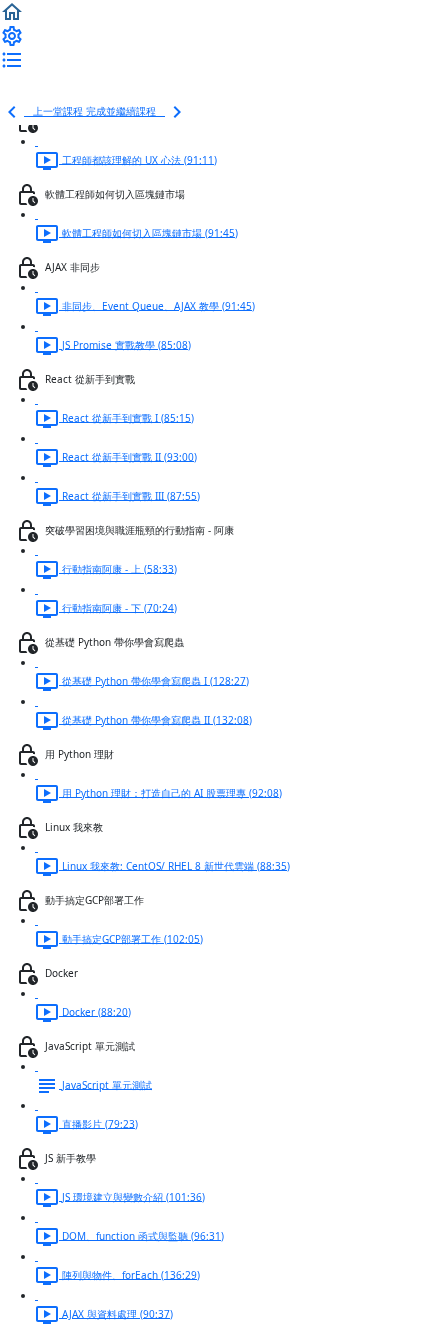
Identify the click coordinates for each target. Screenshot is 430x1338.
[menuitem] (12, 35)
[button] (12, 11)
